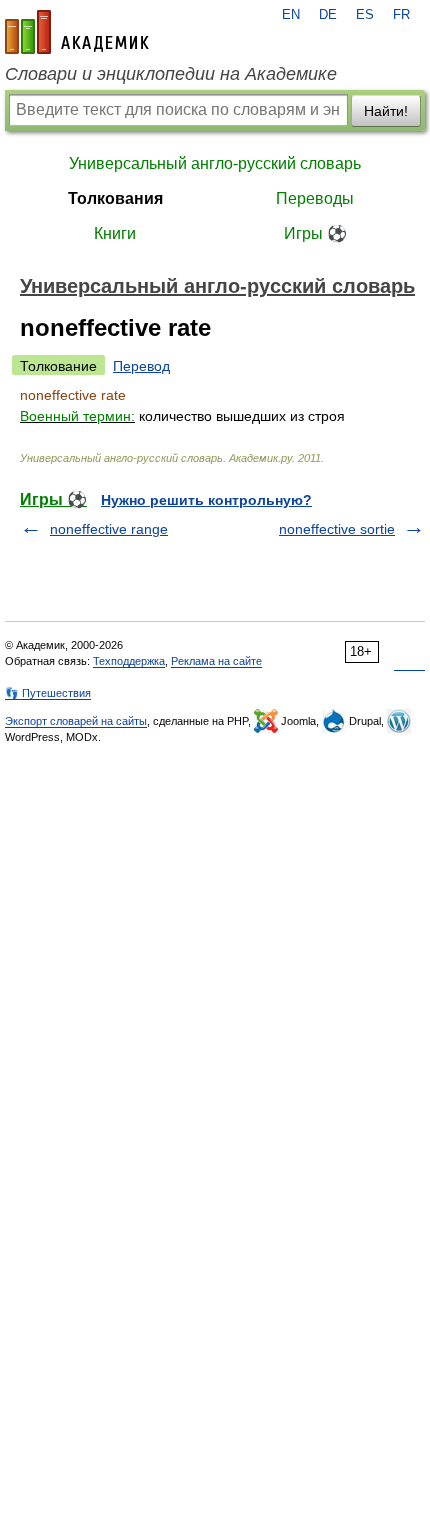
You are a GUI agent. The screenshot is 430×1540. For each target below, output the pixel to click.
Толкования (115, 198)
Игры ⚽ (315, 233)
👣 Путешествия (48, 693)
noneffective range (109, 529)
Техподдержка (129, 661)
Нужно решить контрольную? (206, 500)
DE (328, 15)
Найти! (386, 111)
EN (291, 15)
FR (401, 15)
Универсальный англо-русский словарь (215, 163)
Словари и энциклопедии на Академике (171, 74)
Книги (115, 233)
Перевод (141, 366)
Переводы (315, 198)
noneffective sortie (337, 529)
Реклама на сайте (216, 661)
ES (365, 15)
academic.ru (77, 32)
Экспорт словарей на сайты (76, 721)
